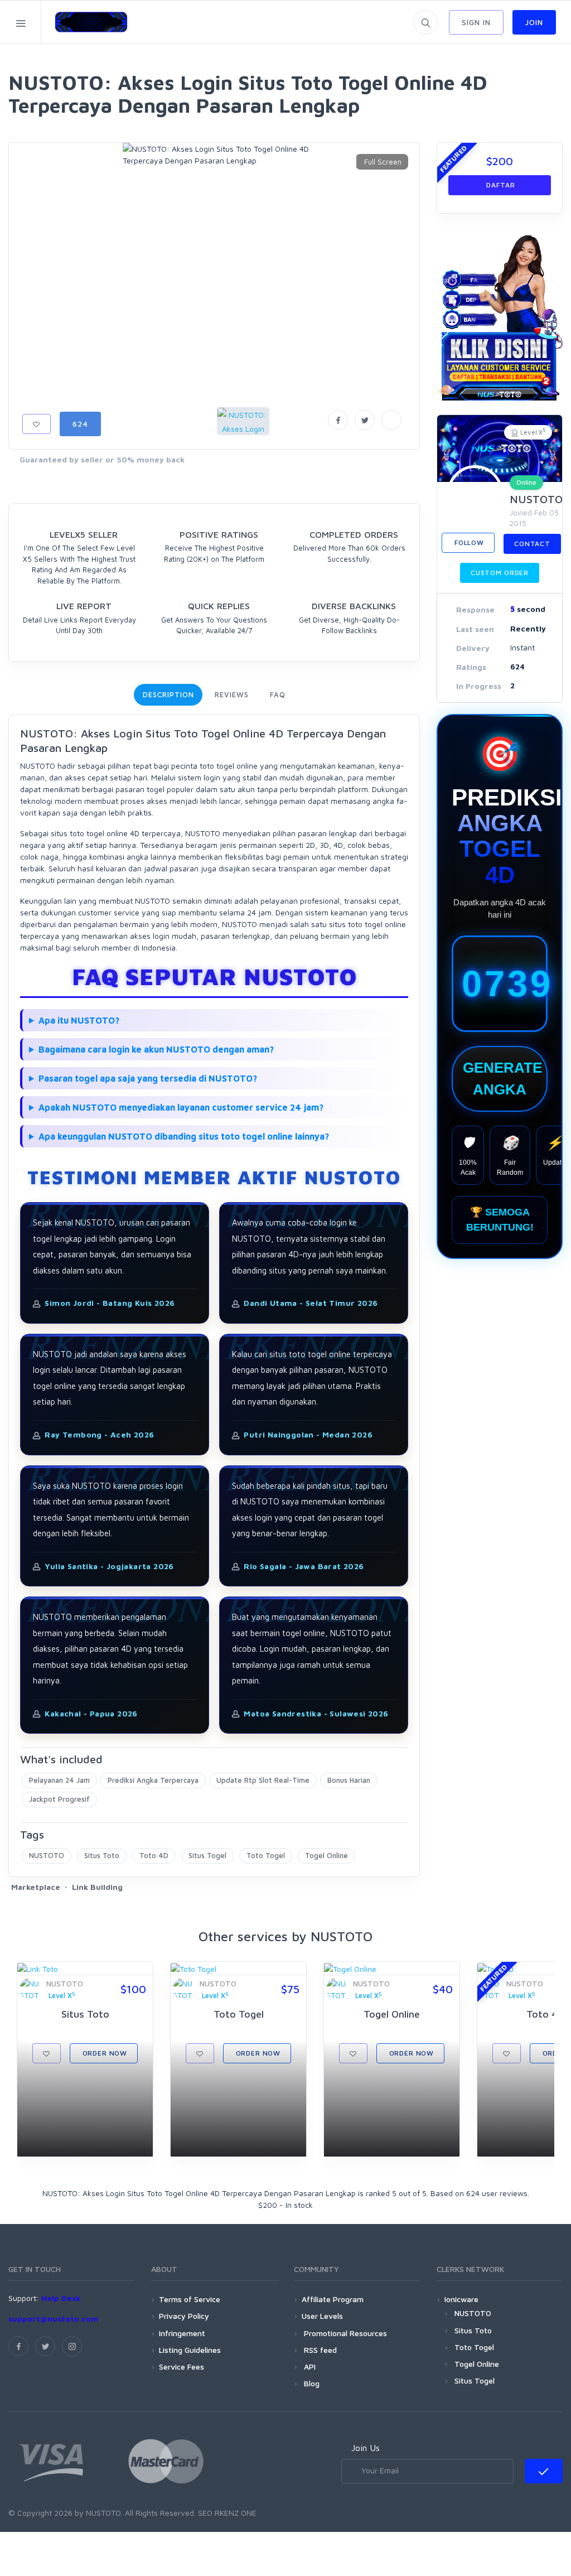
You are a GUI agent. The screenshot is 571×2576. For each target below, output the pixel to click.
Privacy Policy (184, 2316)
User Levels (322, 2316)
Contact (532, 544)
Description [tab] (168, 694)
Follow (468, 542)
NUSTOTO (47, 1855)
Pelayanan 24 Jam (59, 1780)
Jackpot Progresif (59, 1799)
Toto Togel (266, 1855)
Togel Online (326, 1855)
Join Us (366, 2448)
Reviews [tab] (231, 694)
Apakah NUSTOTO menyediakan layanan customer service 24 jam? (181, 1107)
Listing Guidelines (190, 2350)
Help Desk (61, 2298)
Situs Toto (102, 1855)
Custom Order (500, 573)
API (309, 2367)
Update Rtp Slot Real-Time (263, 1780)
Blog (311, 2383)
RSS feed (319, 2350)
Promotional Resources (344, 2333)
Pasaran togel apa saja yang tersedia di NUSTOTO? (148, 1078)
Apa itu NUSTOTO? (79, 1020)
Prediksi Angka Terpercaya (153, 1780)
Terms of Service (190, 2299)
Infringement (182, 2333)
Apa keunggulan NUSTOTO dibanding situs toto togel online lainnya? (184, 1136)
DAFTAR (500, 185)
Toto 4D (154, 1855)
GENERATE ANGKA (502, 1079)
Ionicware (461, 2299)
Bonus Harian (349, 1780)
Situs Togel (207, 1855)
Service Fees (182, 2367)
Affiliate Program (333, 2299)
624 (80, 424)
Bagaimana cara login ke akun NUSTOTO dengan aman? (156, 1049)
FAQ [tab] (278, 694)
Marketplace (36, 1887)
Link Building (97, 1887)
